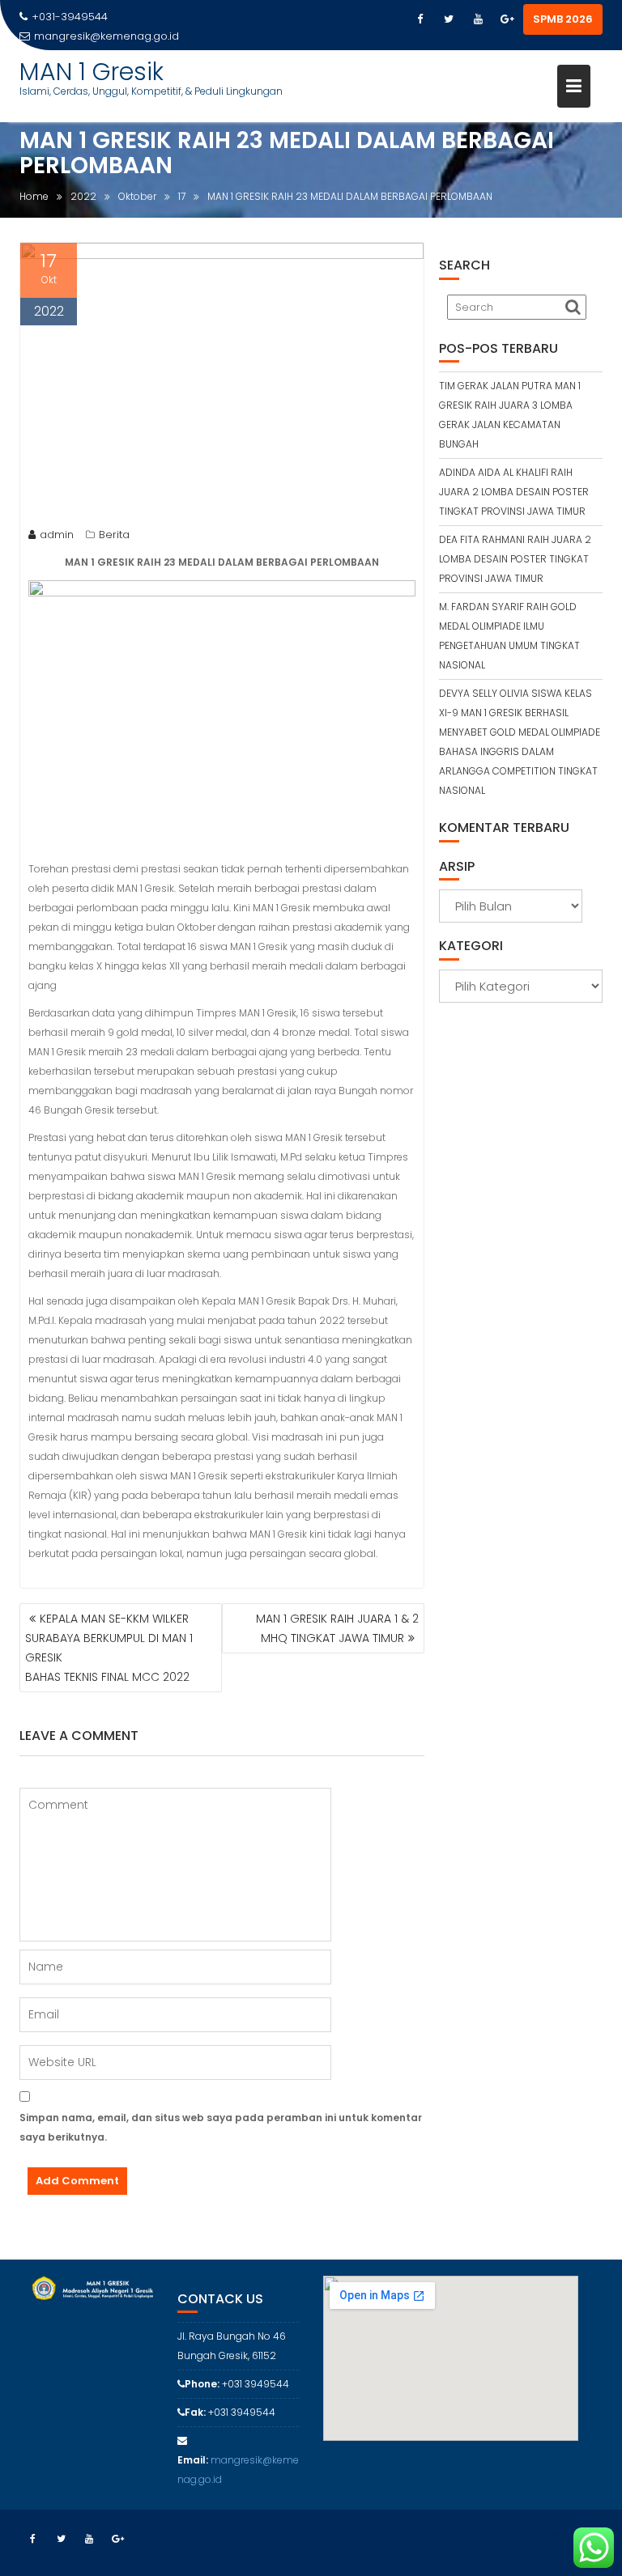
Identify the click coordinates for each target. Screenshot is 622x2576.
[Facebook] (420, 19)
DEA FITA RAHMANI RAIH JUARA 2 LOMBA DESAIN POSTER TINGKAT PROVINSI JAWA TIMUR (515, 559)
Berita (114, 535)
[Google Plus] (507, 19)
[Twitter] (449, 19)
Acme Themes (567, 2535)
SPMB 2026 (563, 19)
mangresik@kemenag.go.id (107, 36)
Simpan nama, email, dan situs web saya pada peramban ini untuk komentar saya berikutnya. (221, 2127)
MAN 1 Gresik (92, 72)
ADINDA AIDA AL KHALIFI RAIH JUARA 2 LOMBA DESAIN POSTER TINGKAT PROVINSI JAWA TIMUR (514, 492)
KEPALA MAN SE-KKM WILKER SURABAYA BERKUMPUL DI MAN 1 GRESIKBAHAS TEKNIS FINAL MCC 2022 (109, 1648)
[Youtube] (478, 19)
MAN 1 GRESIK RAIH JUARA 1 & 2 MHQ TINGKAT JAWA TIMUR (337, 1628)
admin (57, 535)
